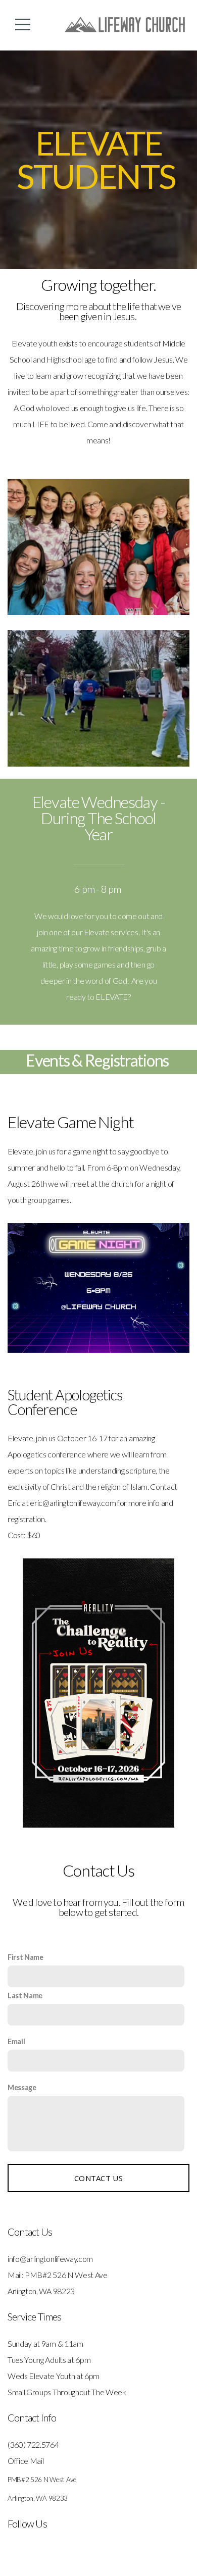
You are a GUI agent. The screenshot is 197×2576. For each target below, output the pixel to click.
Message (22, 2087)
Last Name (25, 1996)
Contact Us (98, 2178)
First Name (26, 1957)
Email (16, 2041)
